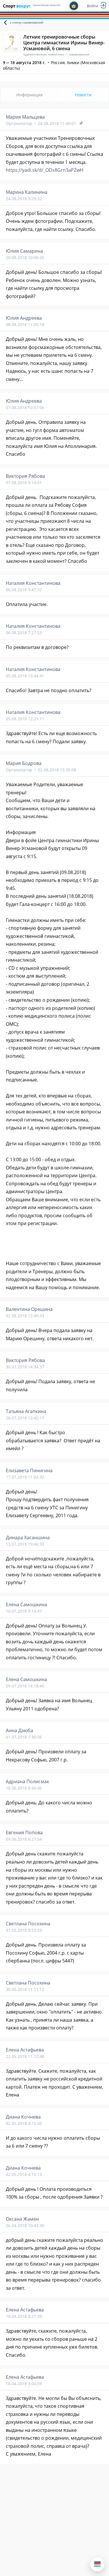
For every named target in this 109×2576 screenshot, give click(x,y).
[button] (97, 2564)
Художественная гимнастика (47, 5)
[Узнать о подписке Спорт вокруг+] (74, 6)
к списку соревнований (26, 22)
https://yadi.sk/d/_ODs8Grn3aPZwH (45, 170)
